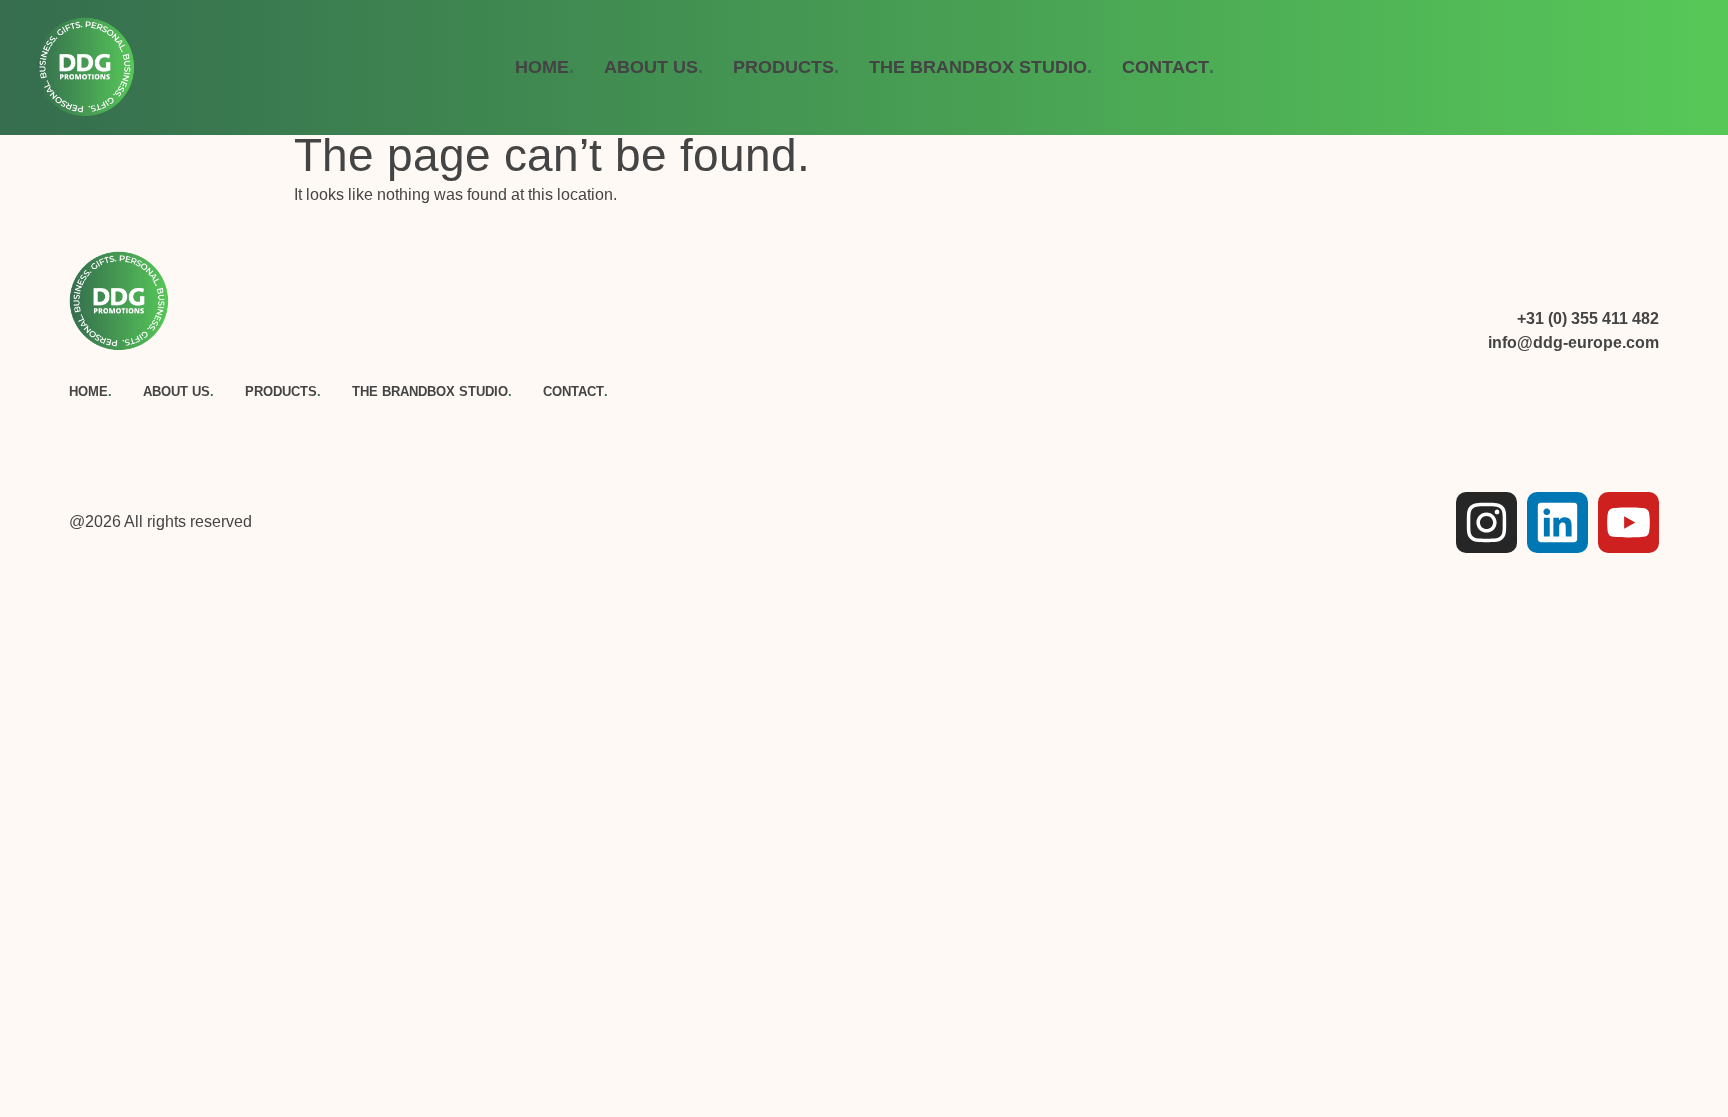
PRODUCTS (786, 67)
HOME (544, 67)
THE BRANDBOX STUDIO (980, 67)
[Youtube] (1628, 522)
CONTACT (1168, 67)
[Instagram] (1486, 522)
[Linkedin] (1557, 522)
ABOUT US (653, 67)
